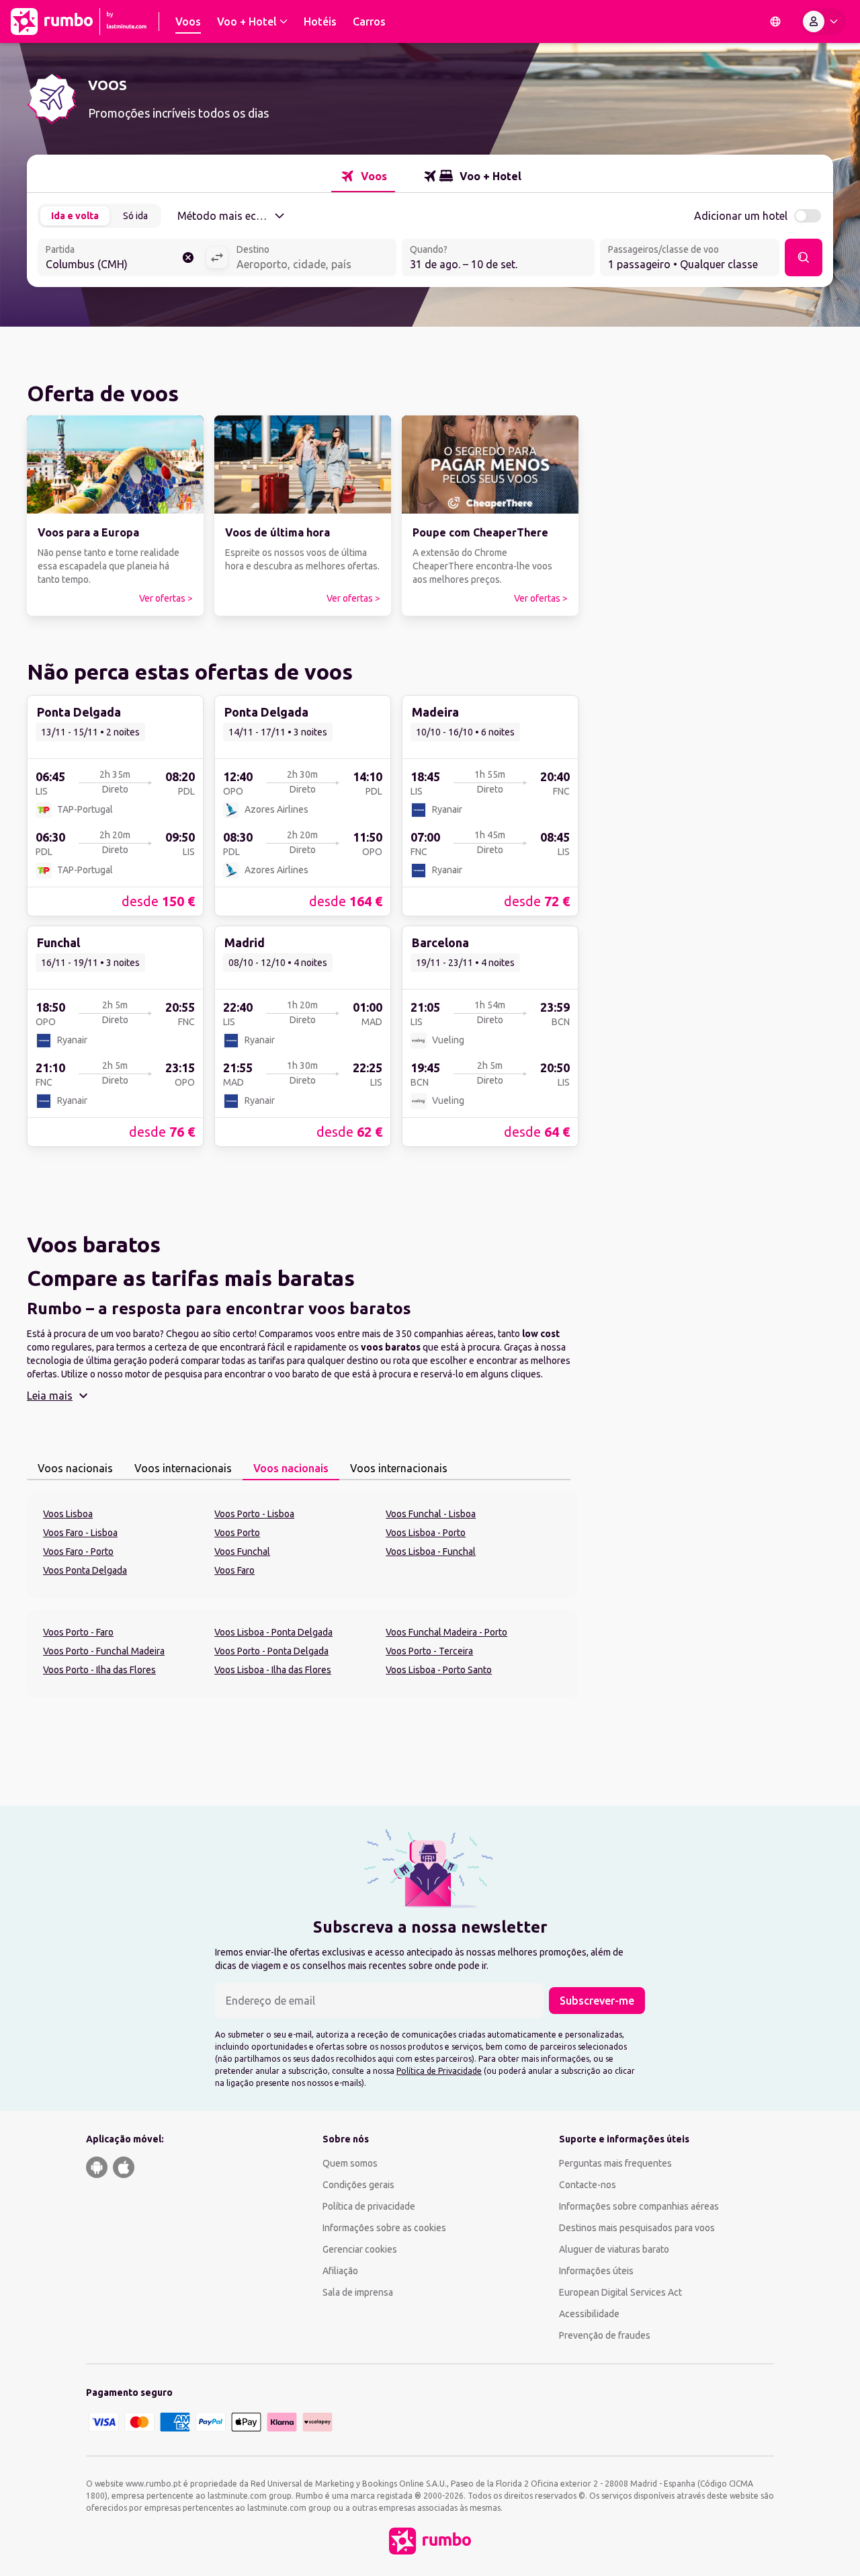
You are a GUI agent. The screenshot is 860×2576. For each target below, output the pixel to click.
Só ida (135, 216)
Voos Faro (234, 1570)
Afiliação (340, 2271)
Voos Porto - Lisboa (254, 1514)
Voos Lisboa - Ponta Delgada (273, 1632)
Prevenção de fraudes (605, 2335)
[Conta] (823, 22)
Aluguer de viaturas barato (614, 2249)
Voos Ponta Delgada (85, 1570)
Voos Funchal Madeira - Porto (446, 1632)
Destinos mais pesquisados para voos (637, 2228)
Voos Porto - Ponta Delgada (271, 1651)
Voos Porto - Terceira (429, 1651)
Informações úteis (596, 2271)
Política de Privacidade (439, 2071)
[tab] (363, 176)
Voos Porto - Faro (78, 1632)
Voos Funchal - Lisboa (431, 1514)
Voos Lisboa (68, 1514)
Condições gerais (358, 2185)
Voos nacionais (75, 1468)
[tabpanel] (303, 1545)
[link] (115, 516)
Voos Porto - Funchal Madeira (104, 1651)
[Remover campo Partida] (188, 257)
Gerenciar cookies (360, 2249)
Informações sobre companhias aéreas (639, 2206)
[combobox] (122, 259)
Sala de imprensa (358, 2292)
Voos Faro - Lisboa (80, 1533)
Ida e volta (75, 216)
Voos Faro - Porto (78, 1552)
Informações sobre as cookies (384, 2228)
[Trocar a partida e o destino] (217, 257)
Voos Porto (237, 1533)
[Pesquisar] (804, 257)
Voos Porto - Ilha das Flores (99, 1670)
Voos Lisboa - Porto (426, 1533)
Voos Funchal (242, 1552)
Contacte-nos (588, 2185)
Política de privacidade (369, 2206)
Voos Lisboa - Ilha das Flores (273, 1670)
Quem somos (350, 2163)
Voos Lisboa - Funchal (431, 1552)
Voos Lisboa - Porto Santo (439, 1670)
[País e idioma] (775, 22)
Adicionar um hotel (741, 216)
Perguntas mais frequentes (615, 2163)
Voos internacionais (183, 1468)
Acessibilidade (589, 2314)
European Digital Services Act (620, 2292)
